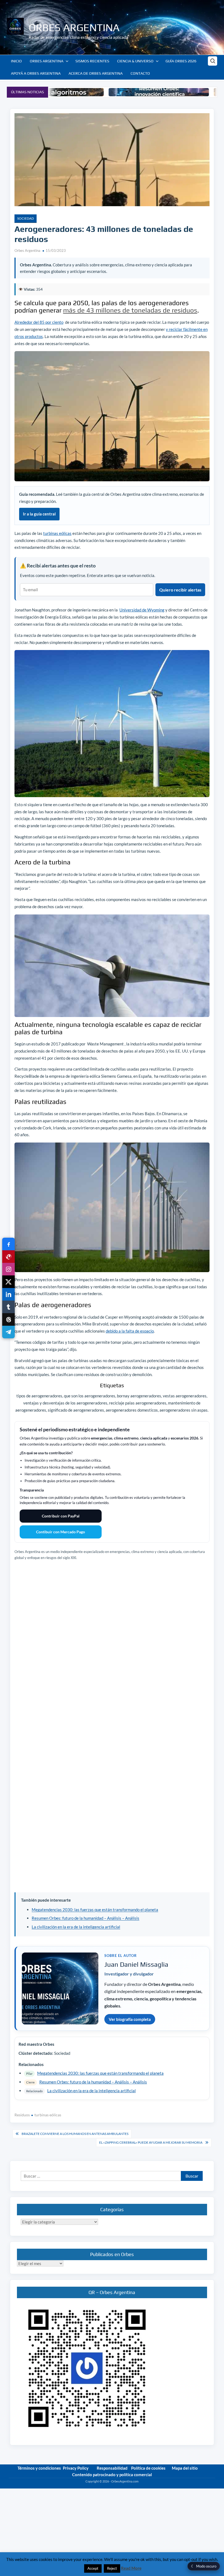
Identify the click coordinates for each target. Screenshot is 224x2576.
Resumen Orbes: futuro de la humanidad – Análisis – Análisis (86, 1918)
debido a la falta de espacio (130, 1331)
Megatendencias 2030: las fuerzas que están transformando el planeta (95, 1910)
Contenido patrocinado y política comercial (112, 2475)
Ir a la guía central (39, 514)
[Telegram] (8, 1332)
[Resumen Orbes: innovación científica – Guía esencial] (100, 92)
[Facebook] (8, 1244)
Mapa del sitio (185, 2468)
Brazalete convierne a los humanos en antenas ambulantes (75, 2134)
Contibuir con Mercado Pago (61, 1532)
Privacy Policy (76, 2468)
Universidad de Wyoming (142, 610)
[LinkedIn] (8, 1294)
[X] (8, 1282)
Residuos (22, 2115)
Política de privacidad (201, 2486)
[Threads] (8, 1319)
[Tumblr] (8, 1307)
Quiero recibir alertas (180, 590)
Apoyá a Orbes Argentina (36, 73)
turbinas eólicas (57, 533)
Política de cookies (148, 2468)
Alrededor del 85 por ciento (39, 322)
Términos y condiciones (39, 2468)
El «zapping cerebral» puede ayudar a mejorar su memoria (151, 2142)
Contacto (140, 73)
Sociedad (26, 218)
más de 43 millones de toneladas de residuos (130, 310)
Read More (131, 2568)
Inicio (16, 61)
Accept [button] (93, 2568)
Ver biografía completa (130, 2019)
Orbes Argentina (74, 27)
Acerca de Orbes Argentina (96, 73)
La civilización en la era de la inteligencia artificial (76, 1927)
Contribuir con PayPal (61, 1516)
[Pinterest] (8, 1257)
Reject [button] (112, 2568)
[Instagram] (8, 1269)
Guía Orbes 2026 (181, 61)
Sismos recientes (92, 61)
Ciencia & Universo (135, 61)
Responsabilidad (112, 2468)
